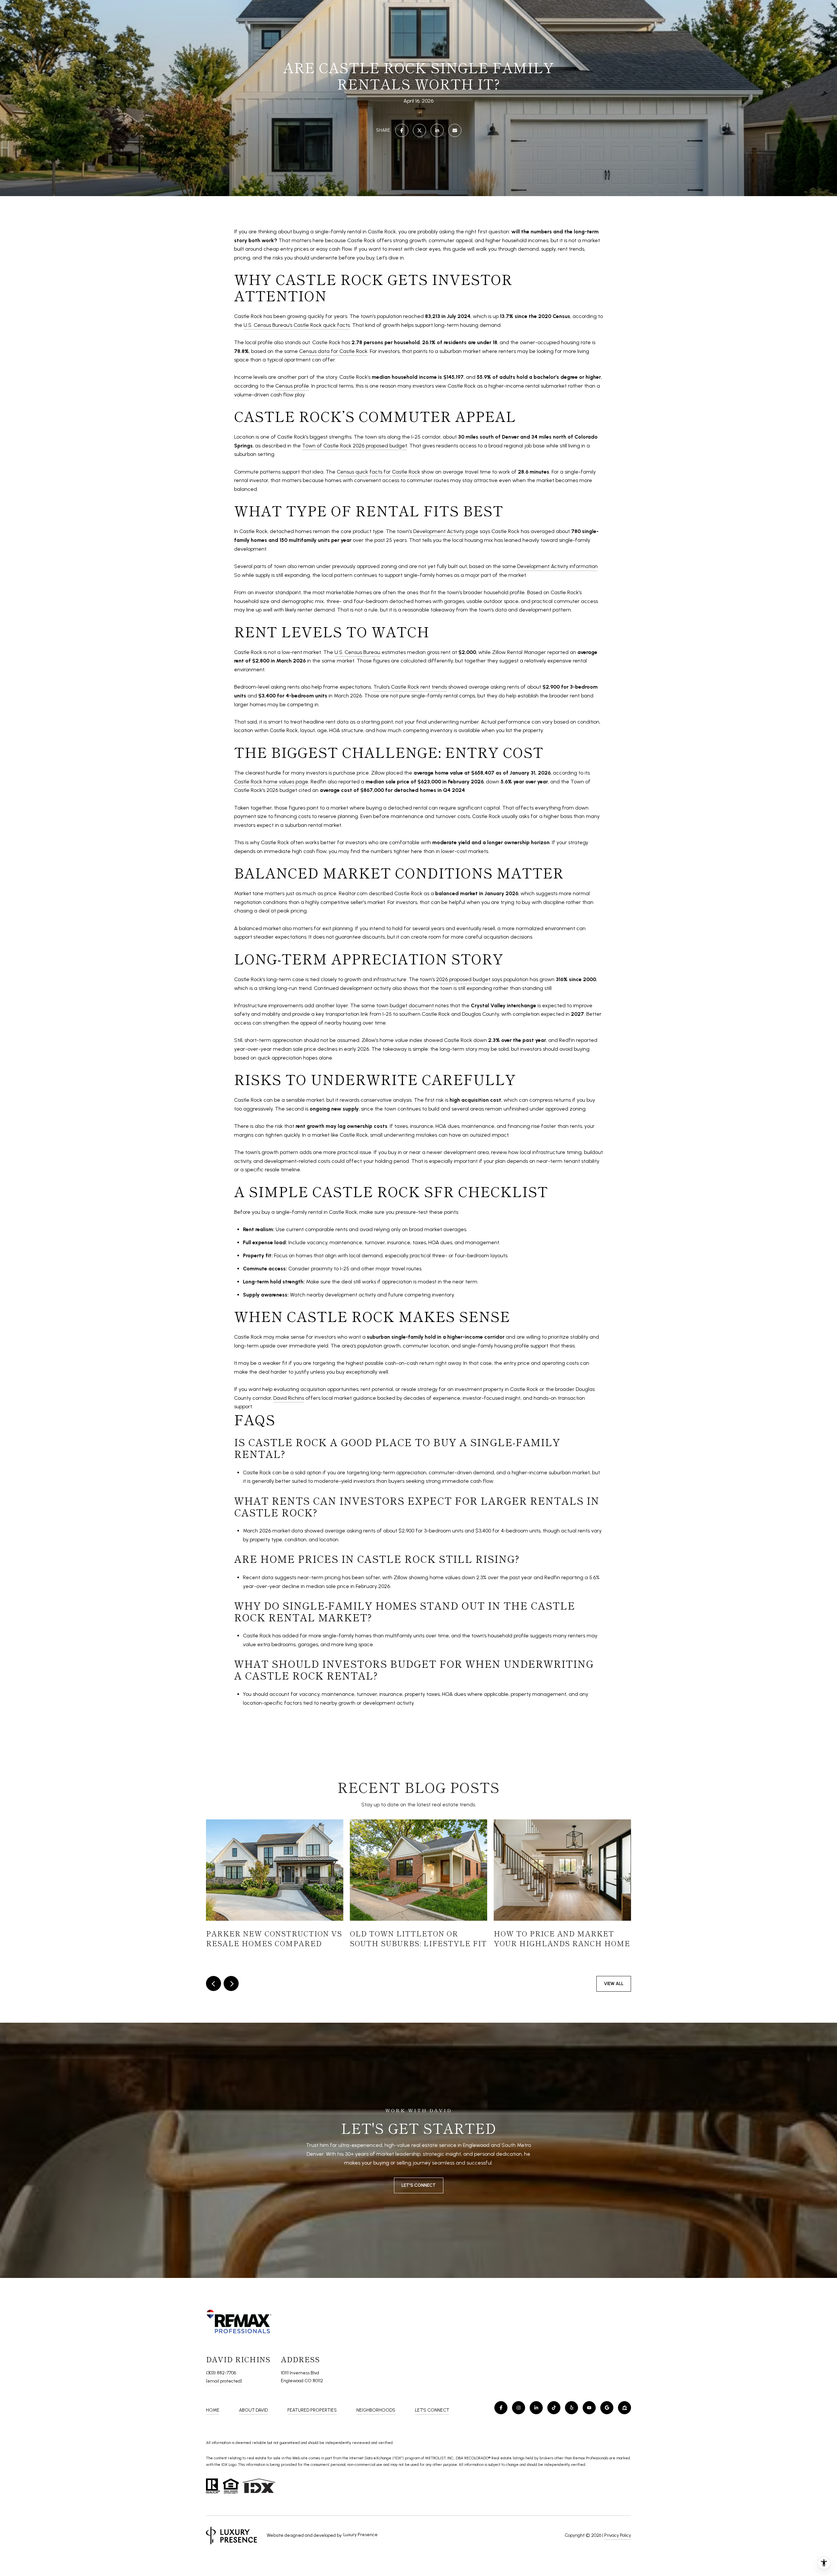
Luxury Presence (360, 2535)
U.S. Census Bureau (357, 652)
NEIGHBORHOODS (376, 2410)
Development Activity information (557, 566)
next (231, 1983)
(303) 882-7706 (221, 2373)
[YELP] (572, 2408)
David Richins (289, 1398)
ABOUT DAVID (253, 2410)
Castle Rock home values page (271, 782)
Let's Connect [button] (419, 2185)
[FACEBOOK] (501, 2408)
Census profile (292, 386)
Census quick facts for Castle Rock (378, 472)
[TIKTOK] (554, 2408)
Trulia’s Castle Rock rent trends (410, 687)
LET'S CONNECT (432, 2410)
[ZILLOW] (624, 2408)
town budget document (405, 1005)
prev (214, 1983)
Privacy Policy (618, 2535)
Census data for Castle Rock (333, 351)
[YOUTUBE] (589, 2408)
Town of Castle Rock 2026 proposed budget (355, 446)
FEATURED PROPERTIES (312, 2410)
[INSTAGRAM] (519, 2408)
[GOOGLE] (607, 2408)
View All (614, 1984)
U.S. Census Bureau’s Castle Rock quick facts (297, 325)
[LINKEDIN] (536, 2408)
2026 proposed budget (463, 979)
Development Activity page (446, 531)
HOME (213, 2410)
